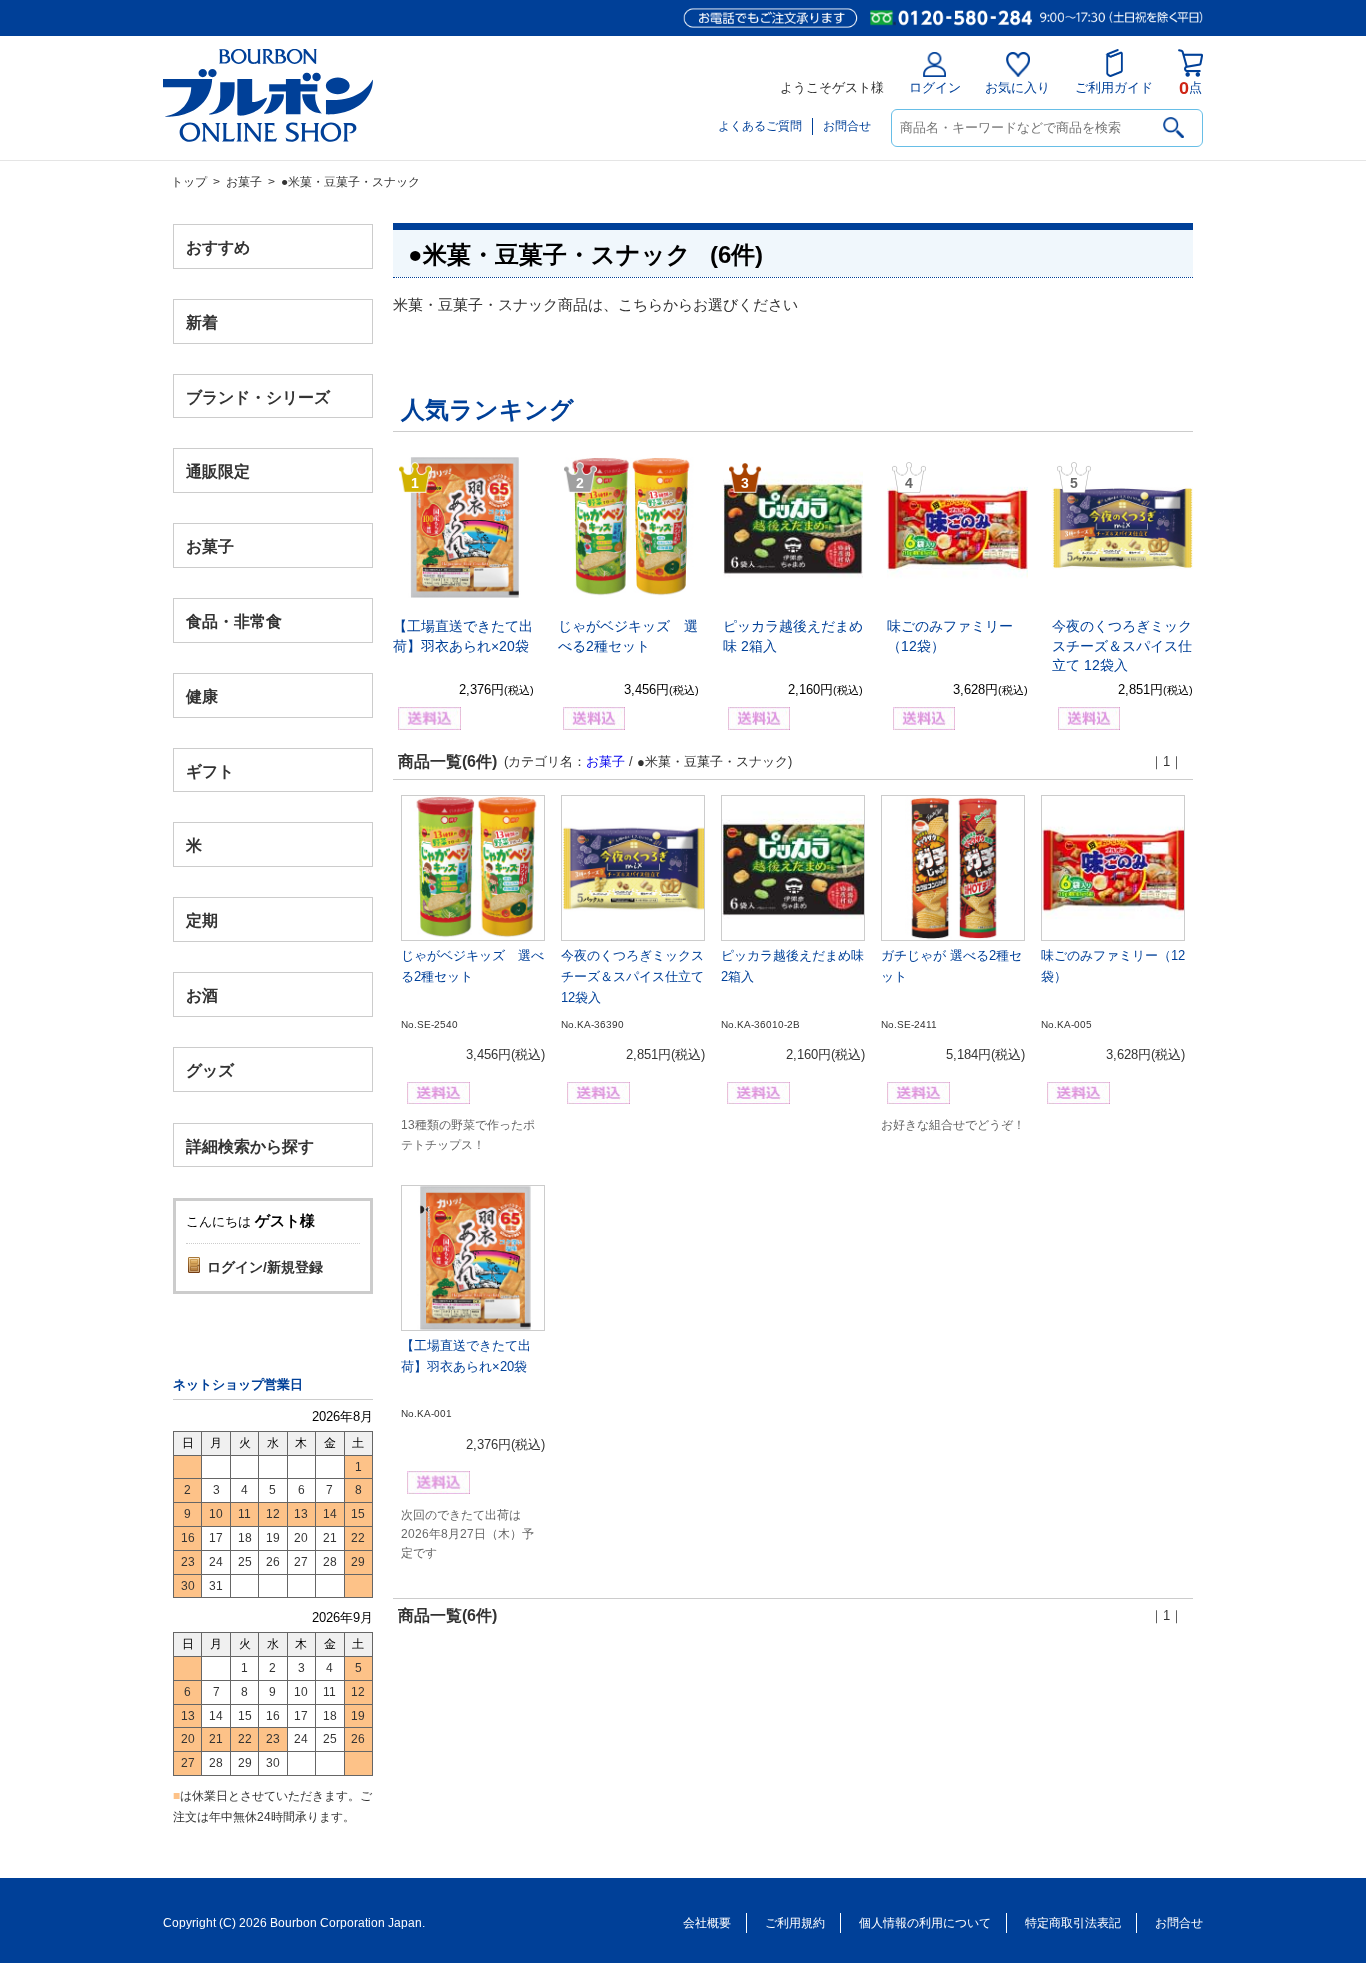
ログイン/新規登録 (265, 1267)
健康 (202, 695)
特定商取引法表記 (1073, 1923)
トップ (189, 182)
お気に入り (1017, 87)
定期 (202, 920)
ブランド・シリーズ (258, 396)
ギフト (210, 770)
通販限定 (218, 471)
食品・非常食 (234, 621)
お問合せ (847, 126)
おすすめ (218, 247)
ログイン (935, 87)
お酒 (202, 994)
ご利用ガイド (1114, 87)
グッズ (210, 1069)
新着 (202, 321)
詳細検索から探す (250, 1145)
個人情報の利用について (925, 1923)
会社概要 (707, 1923)
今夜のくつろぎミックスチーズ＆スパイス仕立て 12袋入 (1122, 645)
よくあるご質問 (760, 126)
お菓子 (244, 182)
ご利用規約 (795, 1923)
